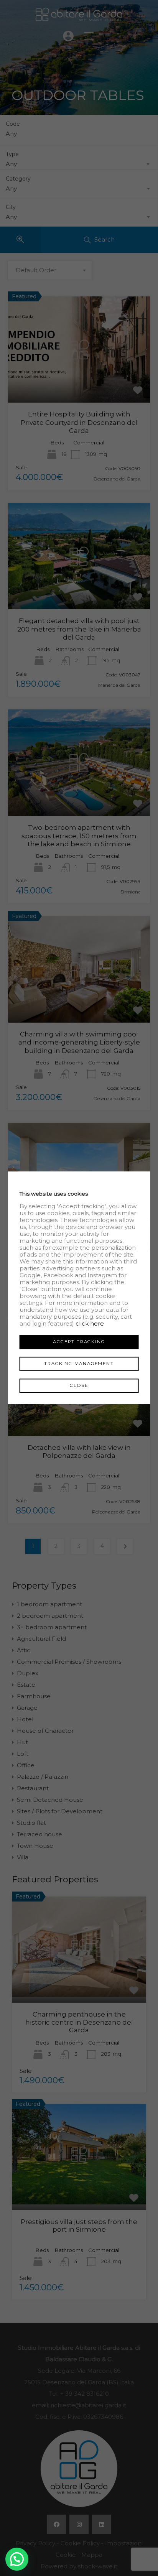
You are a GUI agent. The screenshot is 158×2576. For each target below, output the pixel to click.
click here (90, 1323)
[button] (17, 2559)
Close (79, 1385)
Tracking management (79, 1364)
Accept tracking (79, 1342)
